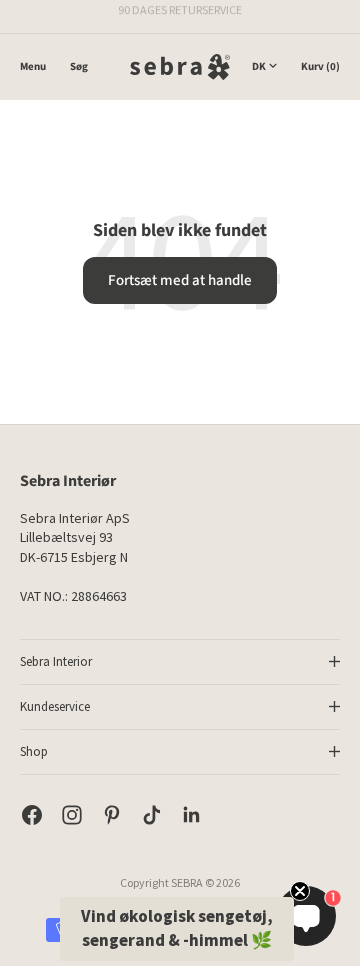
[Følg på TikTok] (152, 815)
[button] (177, 929)
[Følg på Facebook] (32, 815)
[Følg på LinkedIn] (192, 815)
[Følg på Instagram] (72, 815)
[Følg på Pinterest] (112, 815)
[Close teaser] (300, 891)
